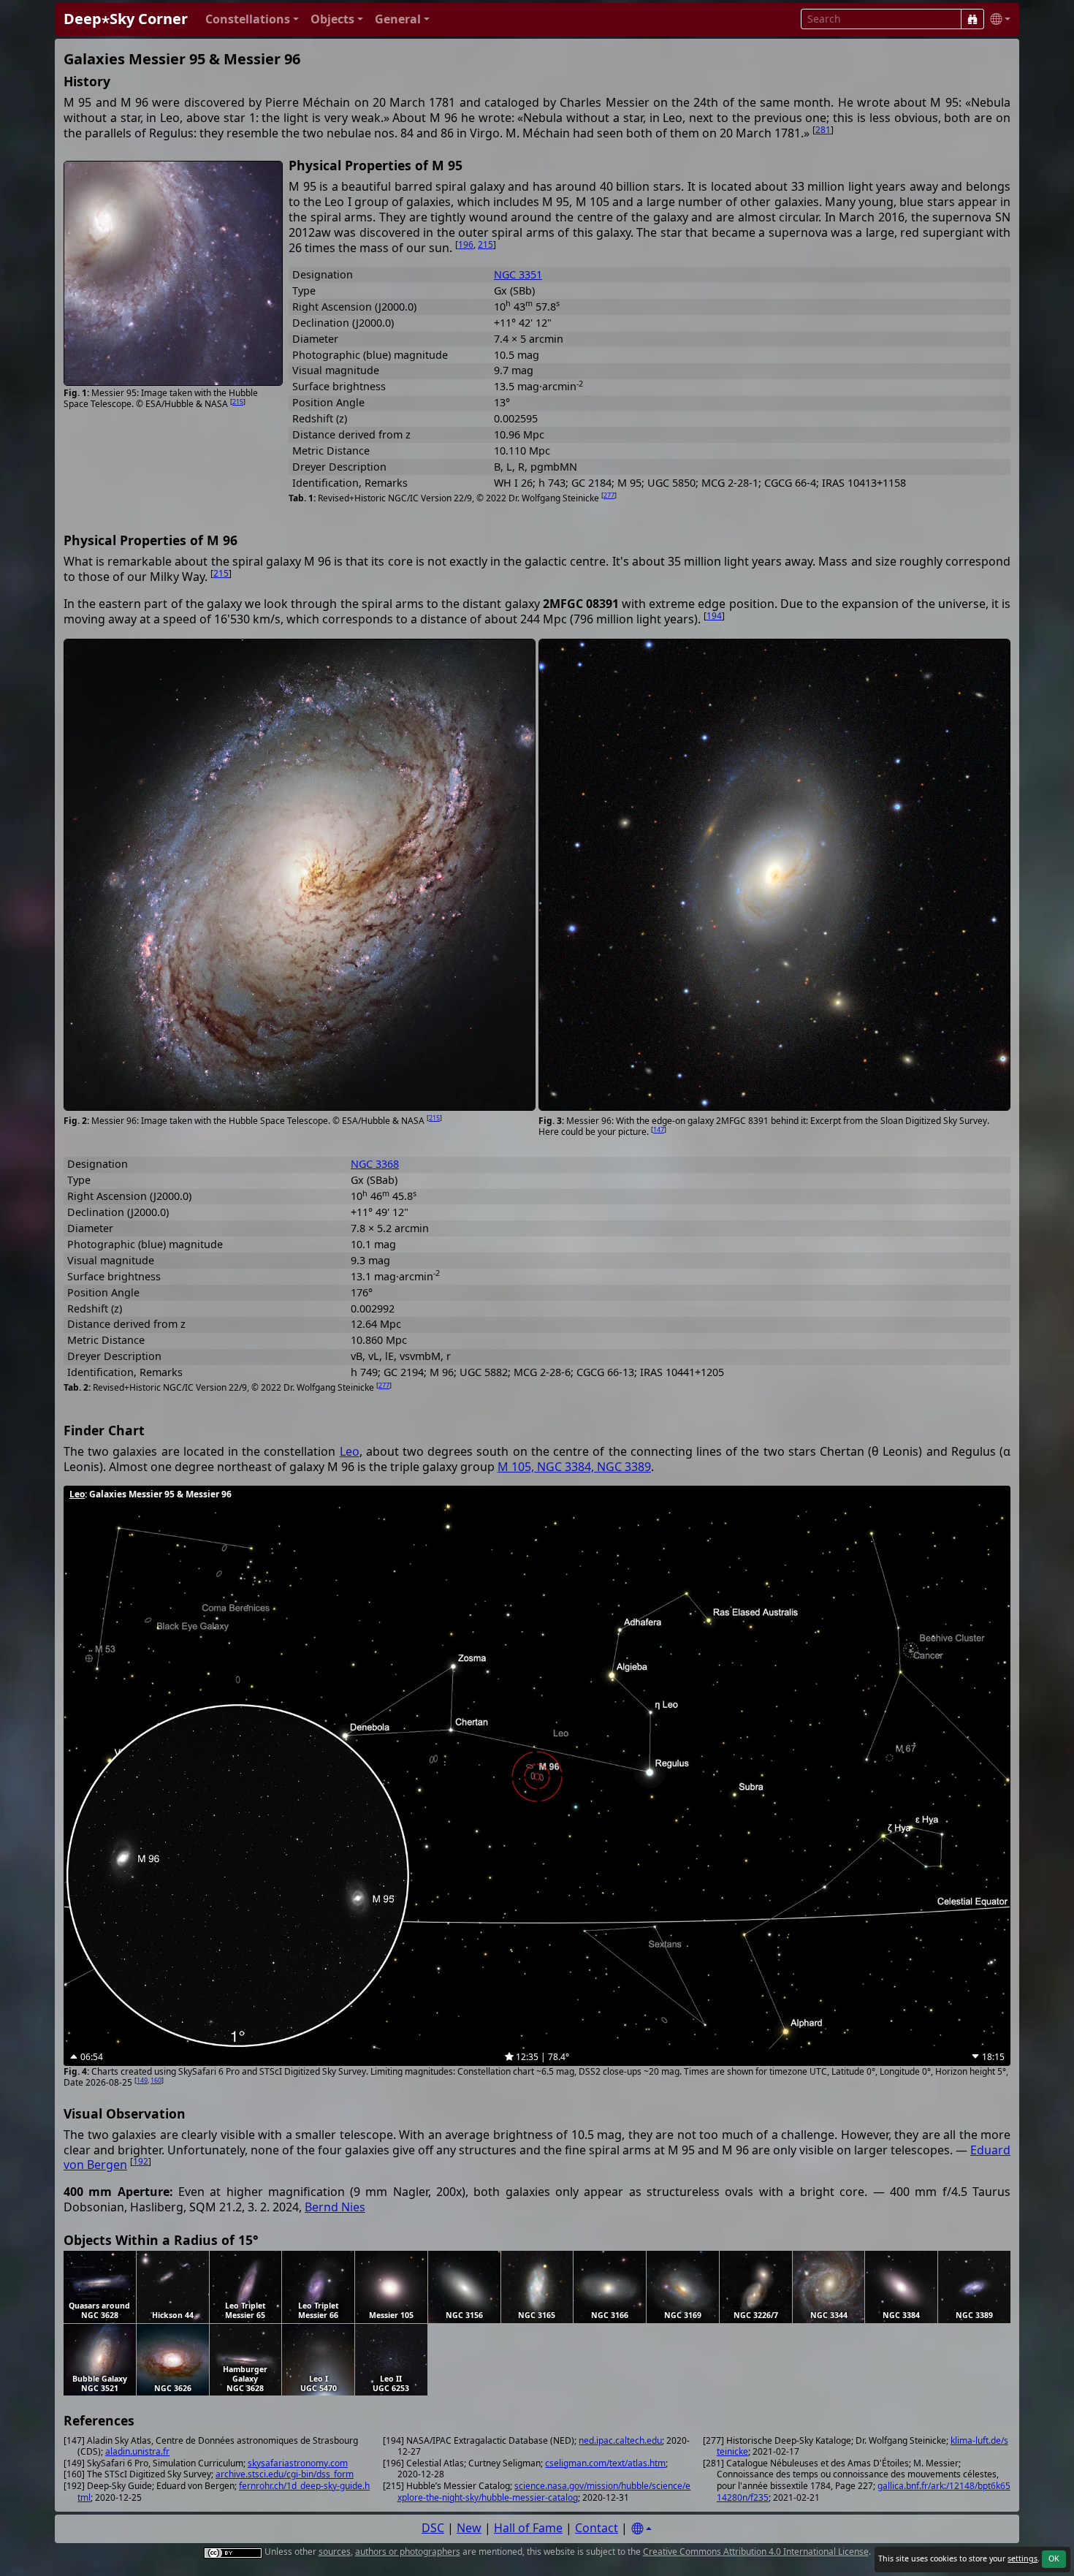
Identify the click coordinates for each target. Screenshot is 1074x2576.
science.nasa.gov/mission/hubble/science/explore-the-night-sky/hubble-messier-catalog (544, 2492)
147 (659, 1129)
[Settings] (641, 2529)
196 (466, 244)
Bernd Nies (335, 2207)
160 (156, 2080)
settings (1022, 2558)
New (469, 2528)
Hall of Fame (528, 2528)
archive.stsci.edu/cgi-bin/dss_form (285, 2474)
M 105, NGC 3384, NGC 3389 (574, 1467)
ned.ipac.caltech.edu (620, 2440)
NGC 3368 (375, 1164)
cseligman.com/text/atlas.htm (605, 2463)
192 (141, 2161)
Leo (350, 1451)
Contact (597, 2528)
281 (823, 130)
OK (1054, 2558)
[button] (252, 19)
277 (609, 495)
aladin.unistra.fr (137, 2451)
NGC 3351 (518, 274)
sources (335, 2552)
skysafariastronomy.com (298, 2463)
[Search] (972, 19)
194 (714, 616)
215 (238, 402)
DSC (433, 2528)
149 (142, 2080)
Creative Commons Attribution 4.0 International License (756, 2552)
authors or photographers (408, 2552)
